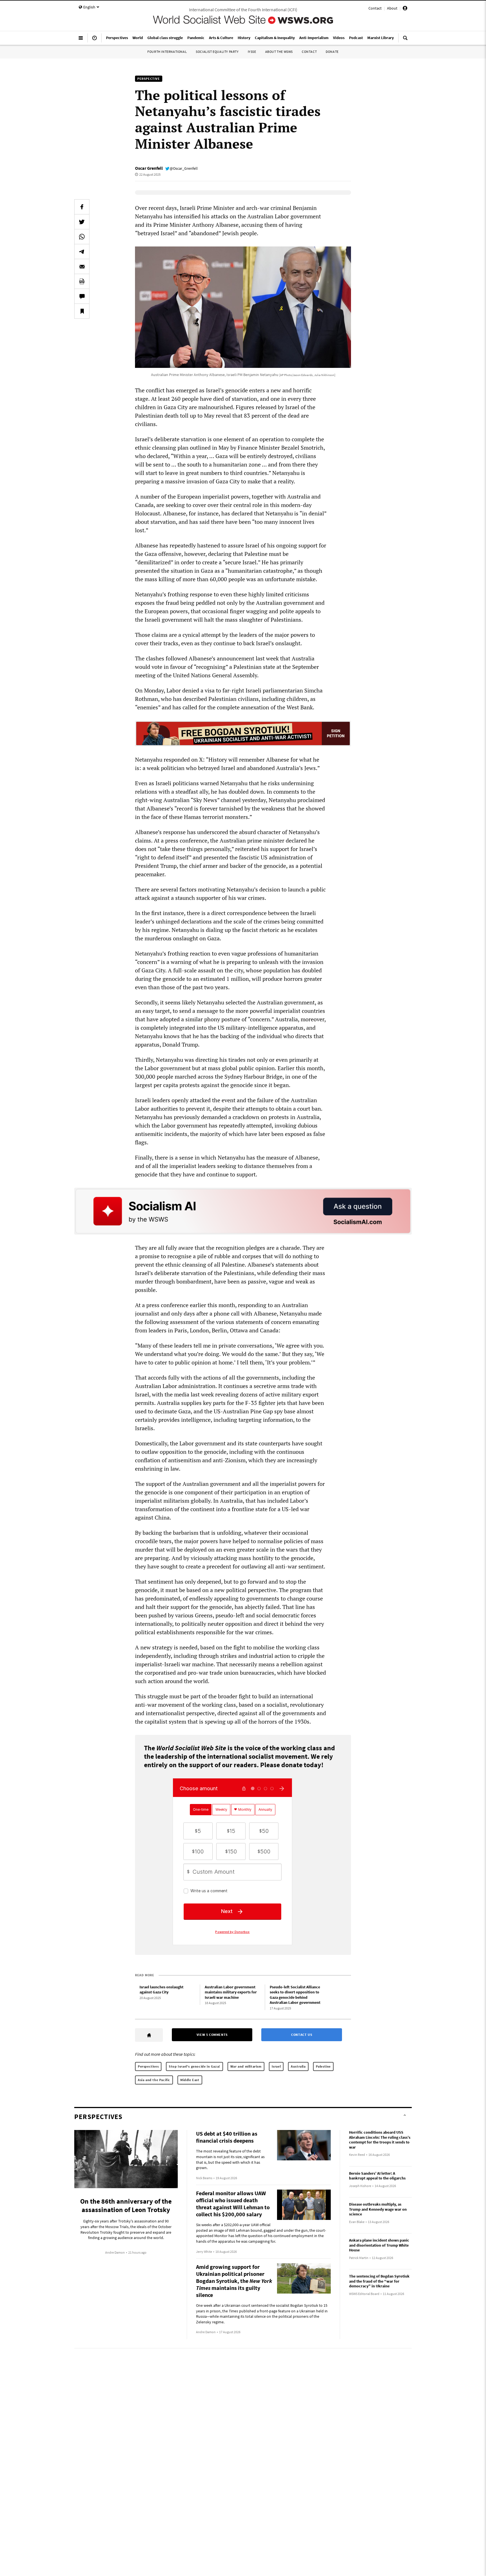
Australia (298, 2066)
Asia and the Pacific (154, 2080)
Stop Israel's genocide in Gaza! (194, 2066)
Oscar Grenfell (149, 168)
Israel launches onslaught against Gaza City (161, 1990)
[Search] (405, 40)
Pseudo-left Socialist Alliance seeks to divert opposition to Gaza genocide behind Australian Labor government (295, 1995)
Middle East (190, 2080)
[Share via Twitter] (82, 222)
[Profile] (405, 9)
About (392, 8)
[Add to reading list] (82, 311)
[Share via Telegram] (82, 252)
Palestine (323, 2066)
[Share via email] (82, 266)
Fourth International (167, 52)
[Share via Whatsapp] (82, 237)
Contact (375, 8)
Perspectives (148, 2066)
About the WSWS (279, 52)
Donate (332, 52)
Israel (276, 2066)
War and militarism (246, 2066)
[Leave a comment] (82, 296)
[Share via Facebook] (82, 207)
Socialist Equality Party (217, 52)
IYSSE (252, 52)
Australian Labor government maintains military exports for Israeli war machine (231, 1992)
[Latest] (94, 40)
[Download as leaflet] (82, 281)
